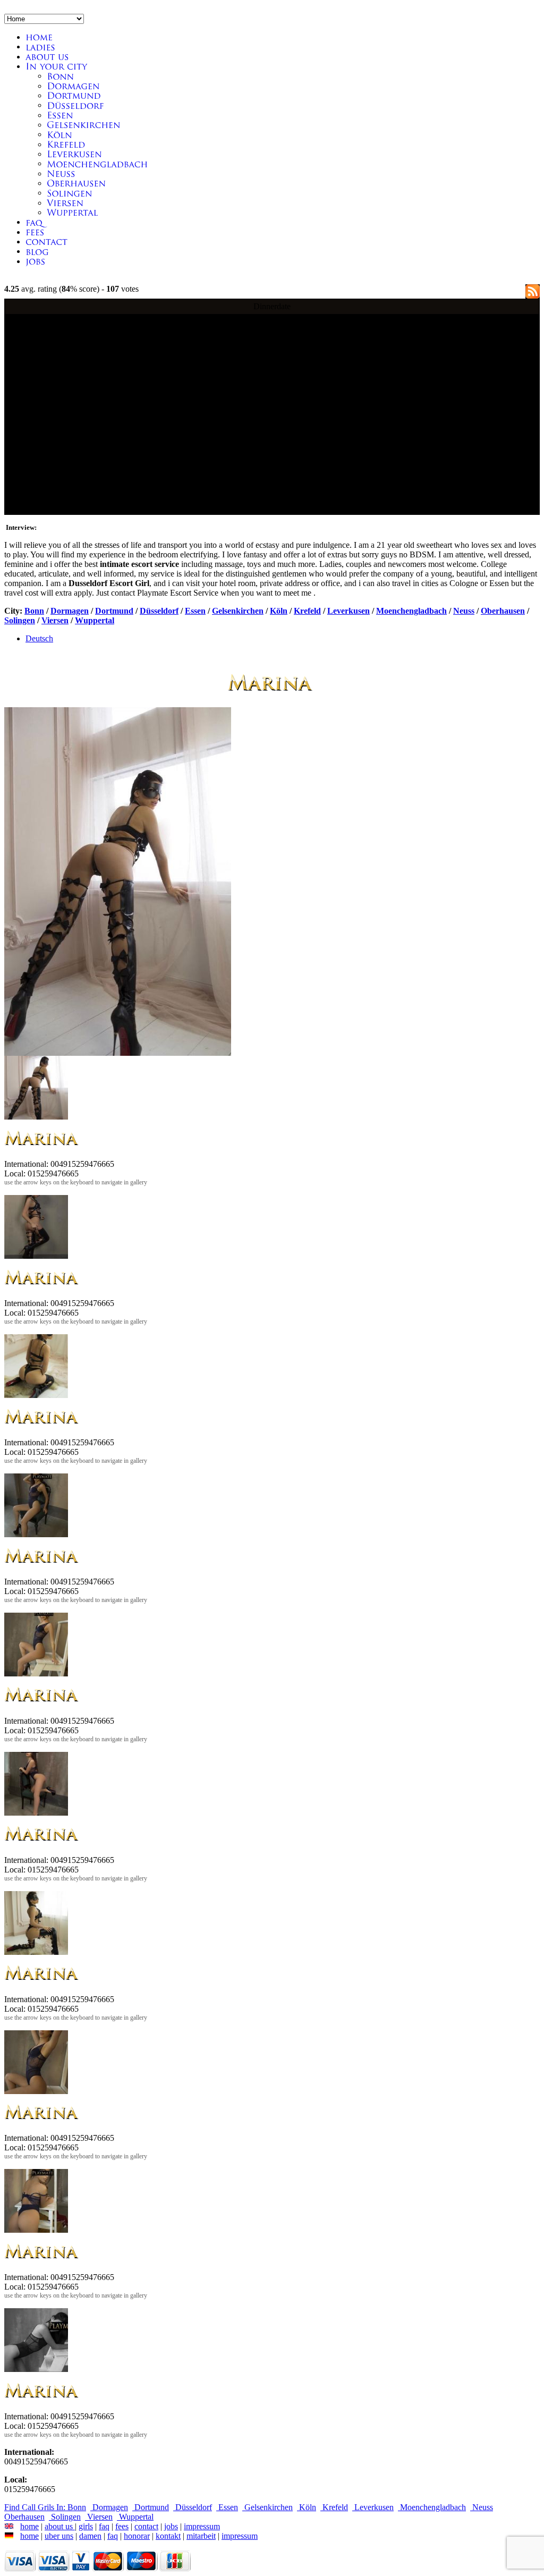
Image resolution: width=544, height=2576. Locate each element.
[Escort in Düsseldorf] (75, 105)
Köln (279, 611)
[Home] (39, 37)
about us (60, 2526)
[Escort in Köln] (59, 134)
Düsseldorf (159, 611)
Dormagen (70, 611)
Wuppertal (95, 620)
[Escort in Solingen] (70, 193)
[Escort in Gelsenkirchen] (84, 125)
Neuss (464, 611)
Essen (195, 611)
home (29, 2526)
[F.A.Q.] (34, 222)
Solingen (20, 620)
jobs (171, 2526)
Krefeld (307, 611)
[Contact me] (35, 232)
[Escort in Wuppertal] (73, 212)
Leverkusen (348, 611)
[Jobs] (36, 261)
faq (104, 2526)
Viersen (55, 620)
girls (86, 2526)
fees (122, 2526)
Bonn (34, 611)
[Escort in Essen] (60, 115)
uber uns (59, 2536)
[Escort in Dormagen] (73, 86)
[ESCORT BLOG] (37, 251)
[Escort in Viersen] (65, 203)
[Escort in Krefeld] (66, 144)
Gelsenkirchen (238, 611)
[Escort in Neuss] (61, 173)
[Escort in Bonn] (60, 76)
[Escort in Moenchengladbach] (97, 163)
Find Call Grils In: (36, 2507)
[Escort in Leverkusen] (74, 154)
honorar (137, 2536)
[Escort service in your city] (56, 66)
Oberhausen (503, 611)
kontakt (168, 2536)
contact (146, 2526)
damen (90, 2536)
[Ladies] (40, 46)
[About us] (49, 57)
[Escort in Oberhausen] (76, 183)
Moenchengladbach (411, 611)
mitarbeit (201, 2536)
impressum (202, 2526)
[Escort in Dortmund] (74, 95)
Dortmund (114, 611)
